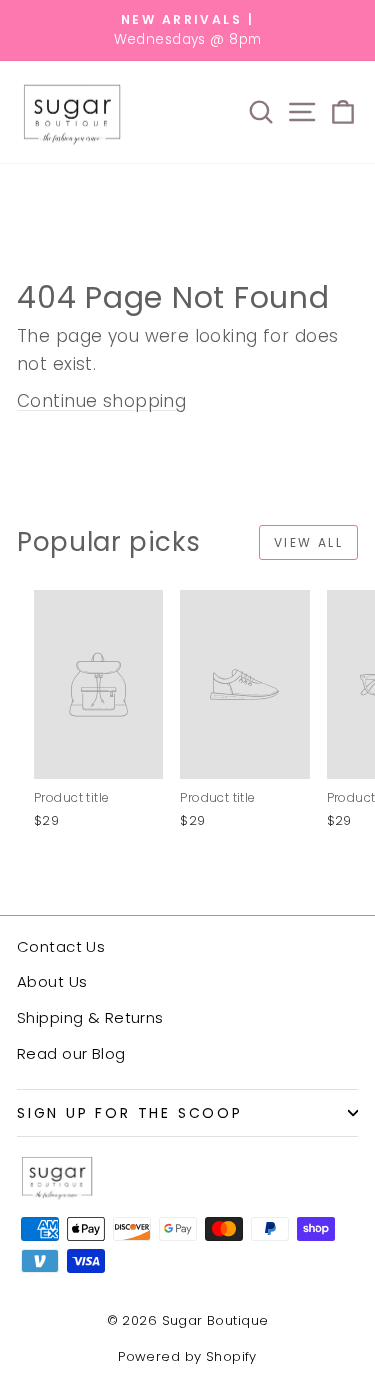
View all (308, 542)
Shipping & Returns (90, 1017)
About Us (52, 981)
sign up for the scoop (130, 1113)
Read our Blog (71, 1053)
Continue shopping (101, 401)
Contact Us (61, 946)
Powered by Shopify (187, 1356)
